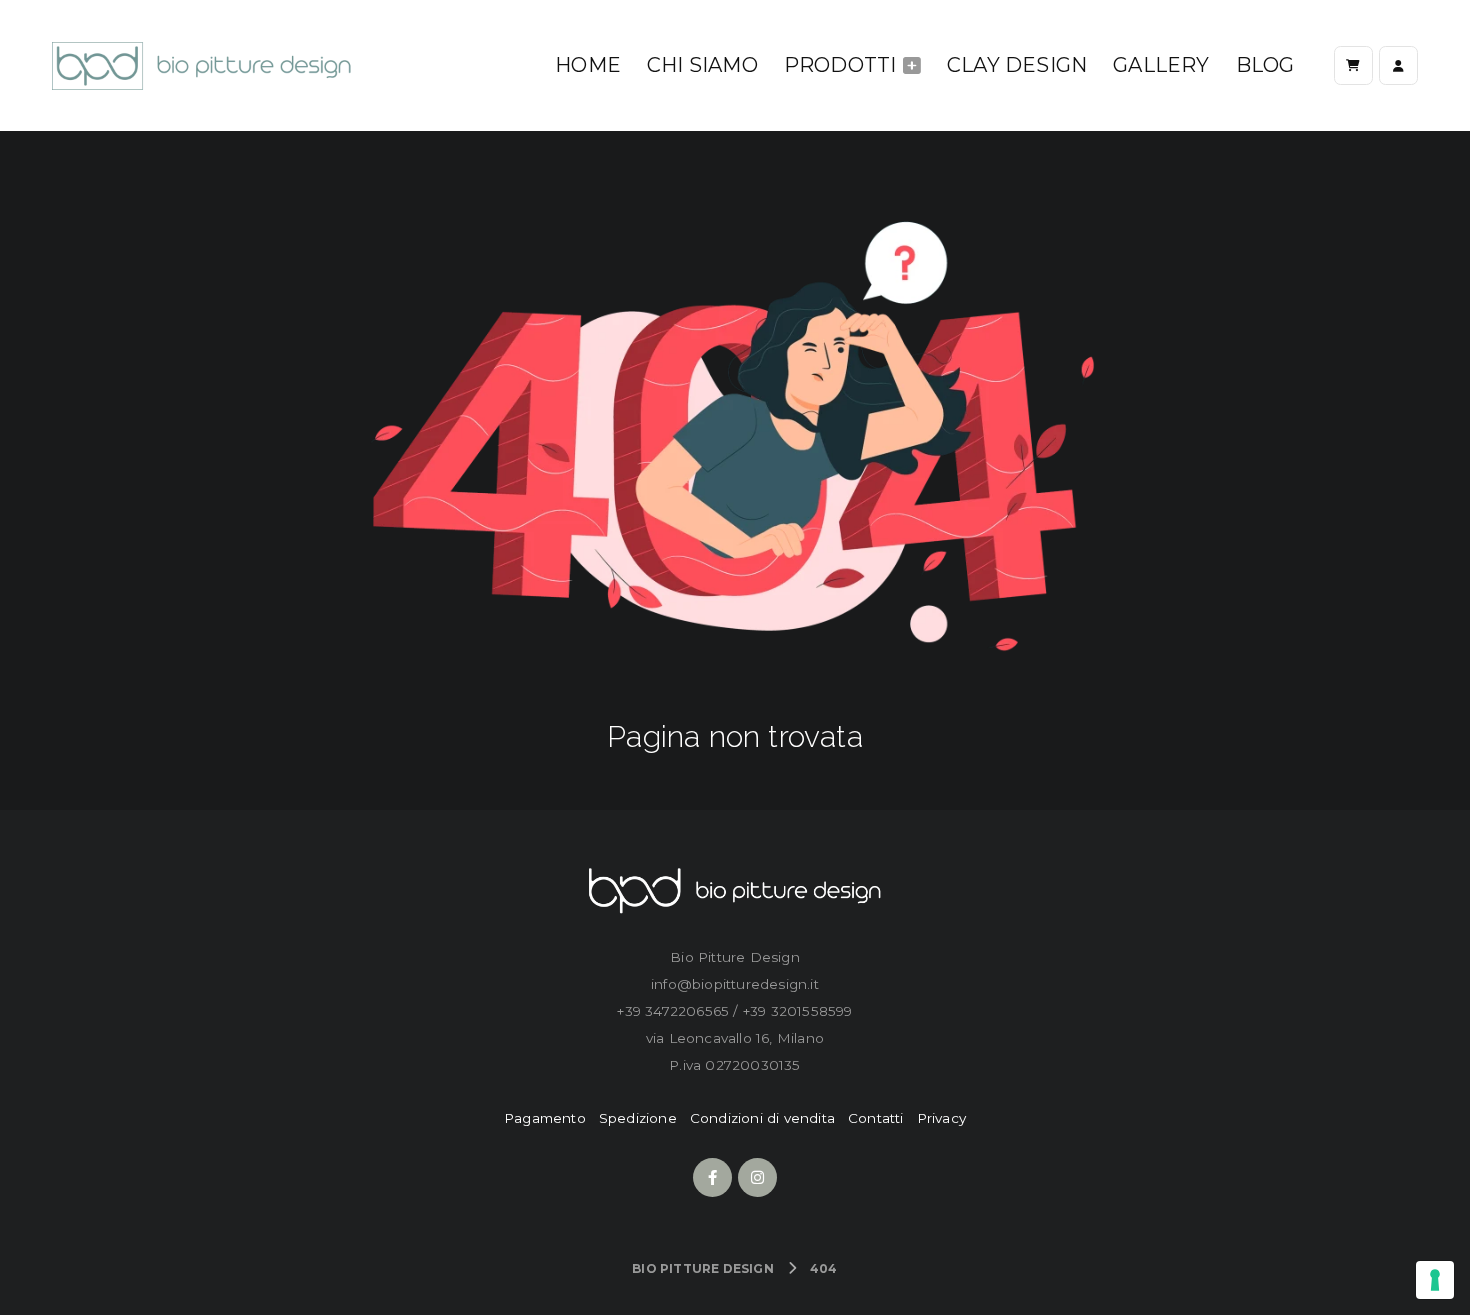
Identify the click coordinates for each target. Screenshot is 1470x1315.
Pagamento (545, 1118)
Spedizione (638, 1118)
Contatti (876, 1118)
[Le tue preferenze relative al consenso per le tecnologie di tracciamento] (1435, 1280)
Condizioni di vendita (762, 1118)
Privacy (941, 1118)
